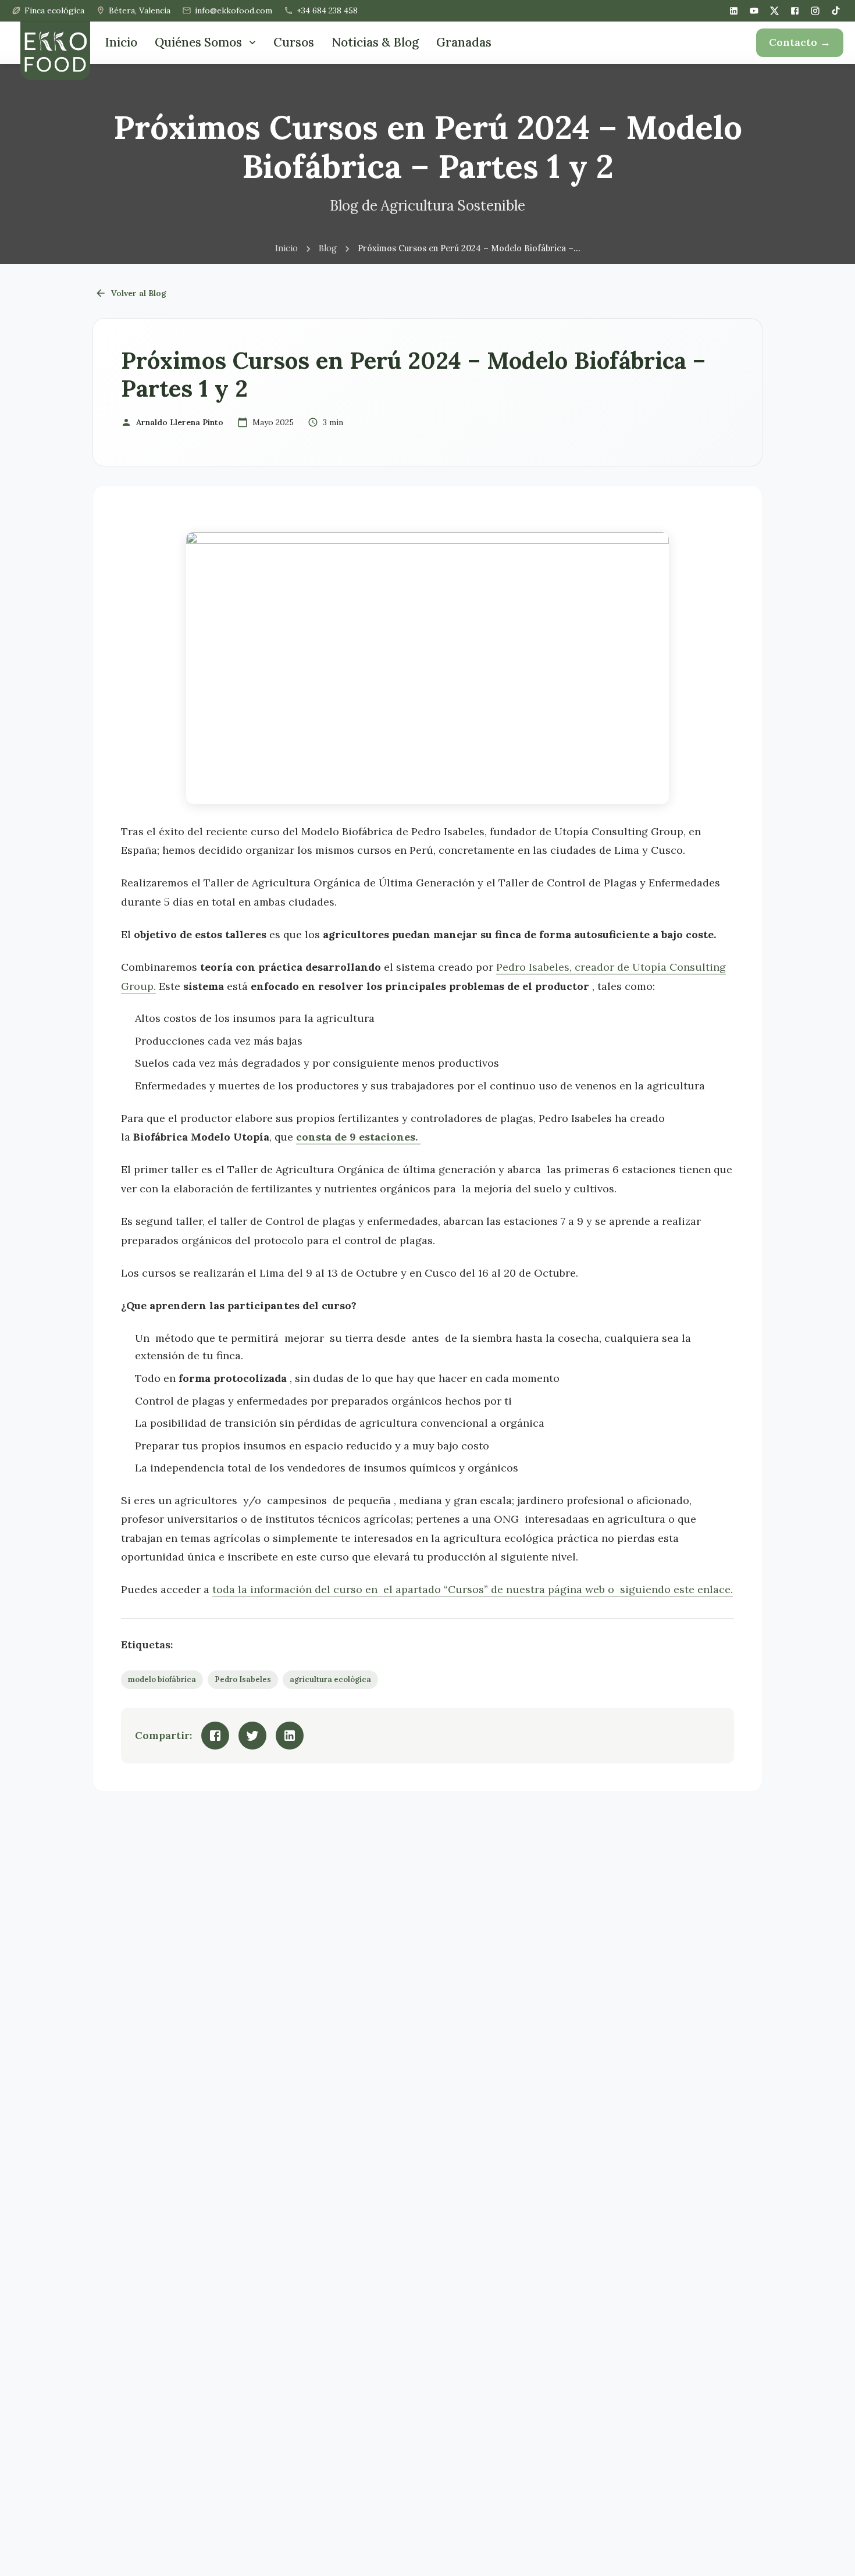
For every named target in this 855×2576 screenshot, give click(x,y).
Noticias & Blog (375, 42)
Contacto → (800, 42)
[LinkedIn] (734, 11)
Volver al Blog (139, 293)
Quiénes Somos (198, 42)
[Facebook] (795, 11)
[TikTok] (836, 10)
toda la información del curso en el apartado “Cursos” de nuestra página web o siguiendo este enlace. (473, 1589)
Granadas (464, 42)
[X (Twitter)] (774, 11)
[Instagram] (815, 11)
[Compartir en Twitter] (252, 1736)
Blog (328, 249)
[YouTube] (754, 11)
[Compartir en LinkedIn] (290, 1736)
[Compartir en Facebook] (215, 1736)
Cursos (294, 42)
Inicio (121, 42)
